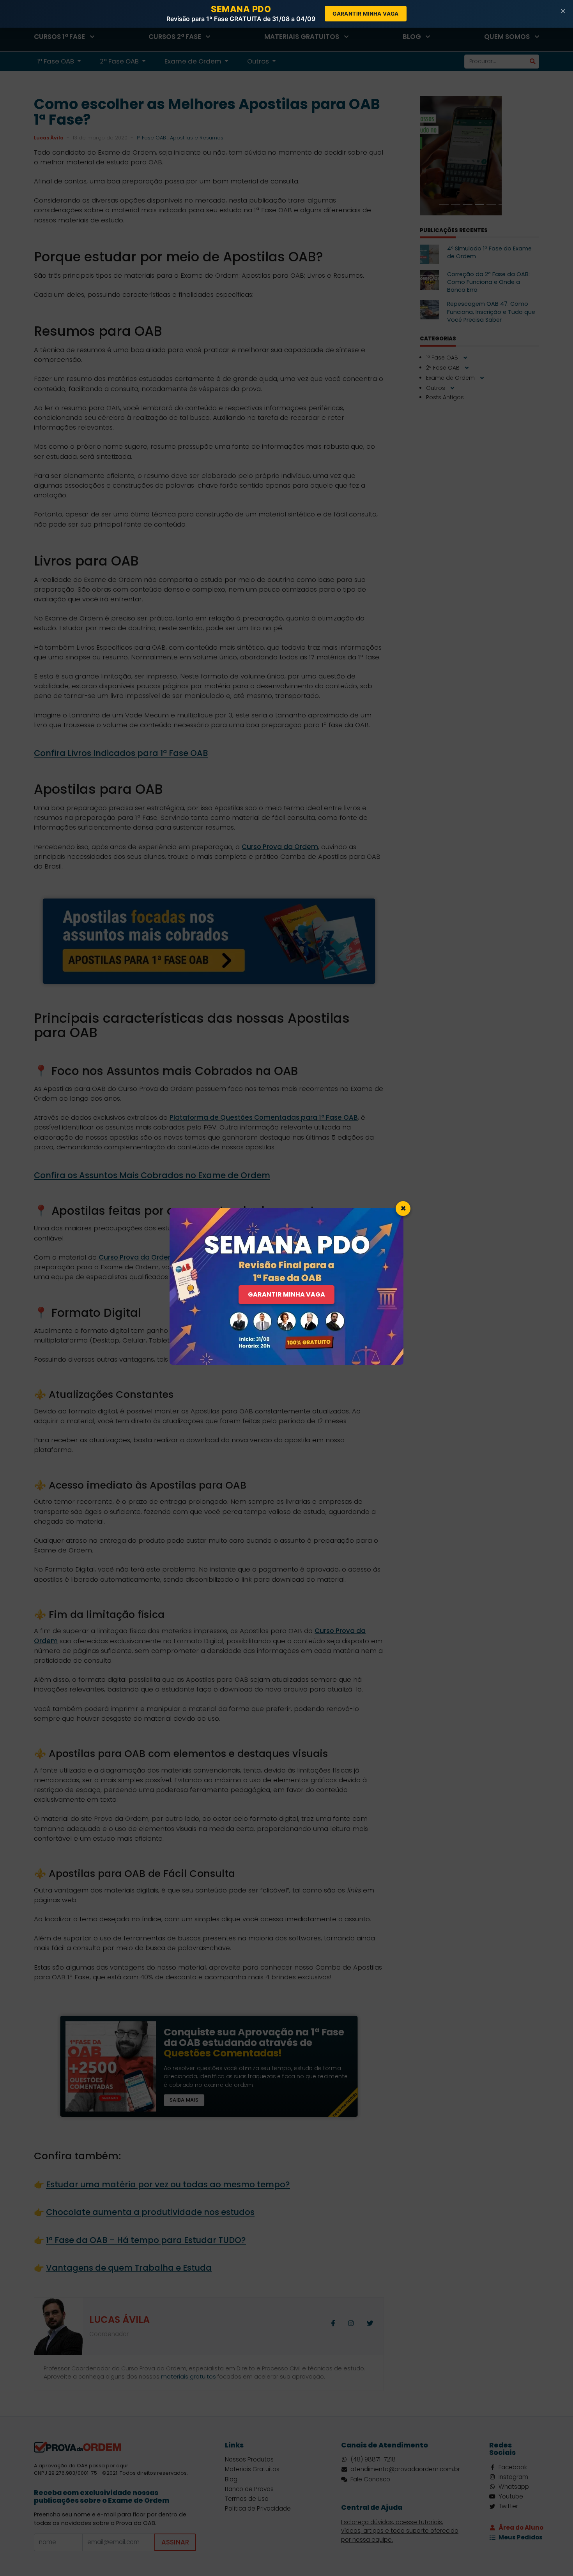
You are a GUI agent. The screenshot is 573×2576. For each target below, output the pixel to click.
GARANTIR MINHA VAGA (286, 1294)
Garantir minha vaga (366, 14)
